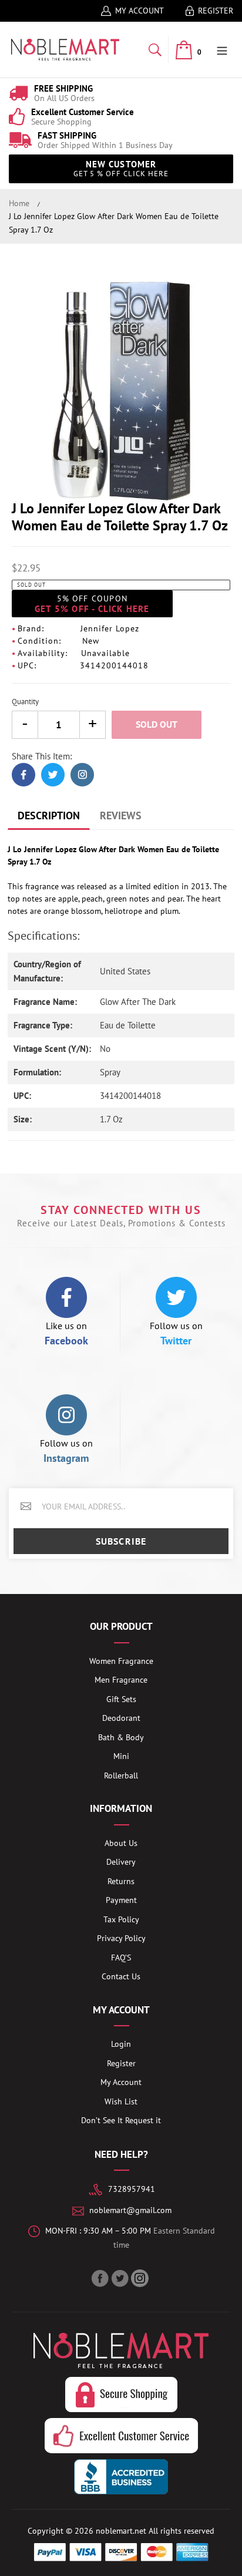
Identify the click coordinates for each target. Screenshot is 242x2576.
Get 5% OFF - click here (92, 604)
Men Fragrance (121, 1680)
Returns (121, 1881)
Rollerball (121, 1775)
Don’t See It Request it (121, 2120)
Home (19, 203)
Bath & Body (121, 1737)
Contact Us (121, 1976)
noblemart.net (121, 2531)
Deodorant (121, 1718)
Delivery (121, 1862)
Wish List (121, 2101)
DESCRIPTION (49, 815)
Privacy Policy (121, 1938)
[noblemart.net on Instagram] (141, 2278)
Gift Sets (121, 1699)
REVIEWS (121, 815)
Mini (121, 1756)
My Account (140, 11)
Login (121, 2044)
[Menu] (222, 50)
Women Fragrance (121, 1661)
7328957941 (132, 2189)
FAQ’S (121, 1958)
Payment (121, 1900)
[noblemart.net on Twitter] (121, 2278)
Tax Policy (121, 1919)
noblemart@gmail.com (130, 2210)
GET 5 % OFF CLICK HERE (121, 169)
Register (216, 11)
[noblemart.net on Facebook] (101, 2278)
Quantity (25, 702)
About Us (121, 1843)
